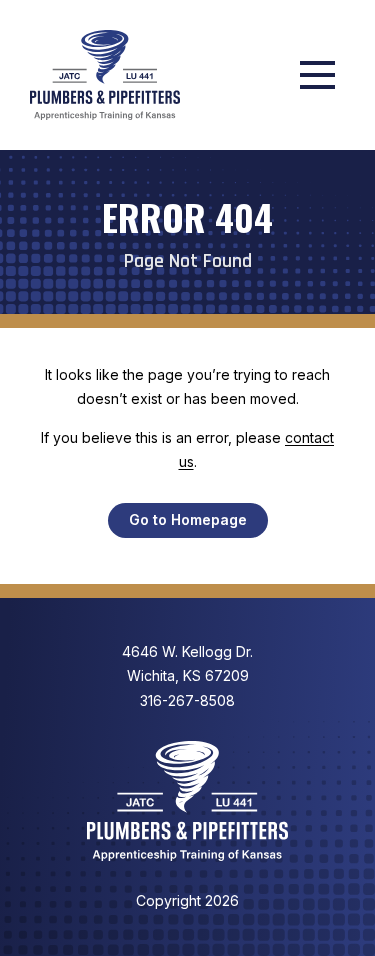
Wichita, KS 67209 (187, 664)
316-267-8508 (187, 700)
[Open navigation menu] (317, 75)
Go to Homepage (188, 519)
